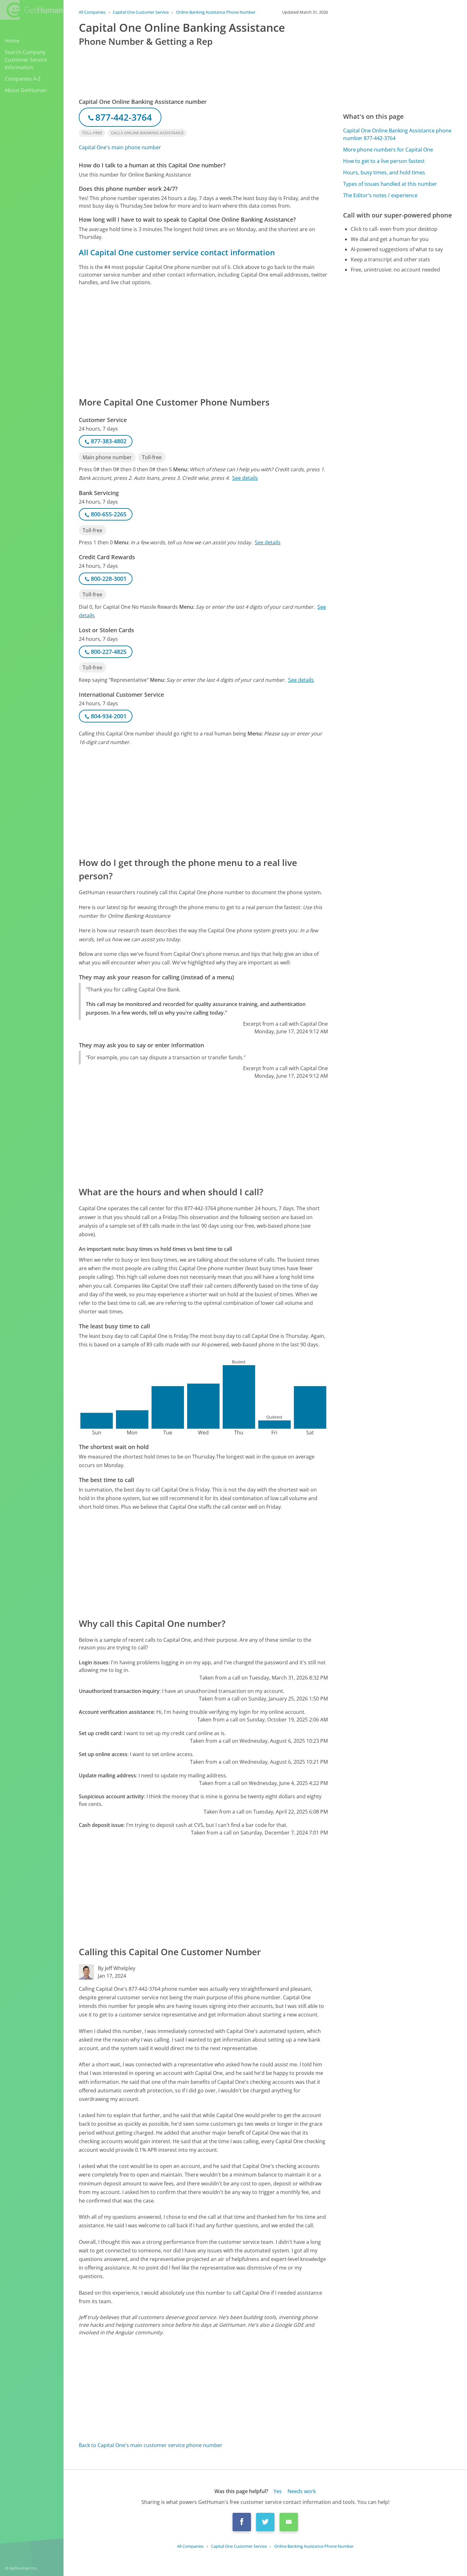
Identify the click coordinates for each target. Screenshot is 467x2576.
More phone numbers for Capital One (388, 150)
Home (12, 41)
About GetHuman (26, 90)
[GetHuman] (31, 10)
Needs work (302, 2491)
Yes (278, 2491)
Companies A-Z (23, 79)
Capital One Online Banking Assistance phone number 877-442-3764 (397, 134)
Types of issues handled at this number (390, 184)
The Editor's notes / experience (380, 195)
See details (245, 478)
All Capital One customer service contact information (177, 252)
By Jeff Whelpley (117, 1968)
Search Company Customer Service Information (26, 60)
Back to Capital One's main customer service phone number (151, 2445)
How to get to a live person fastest (384, 161)
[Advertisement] (203, 341)
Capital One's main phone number (120, 147)
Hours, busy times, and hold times (384, 172)
